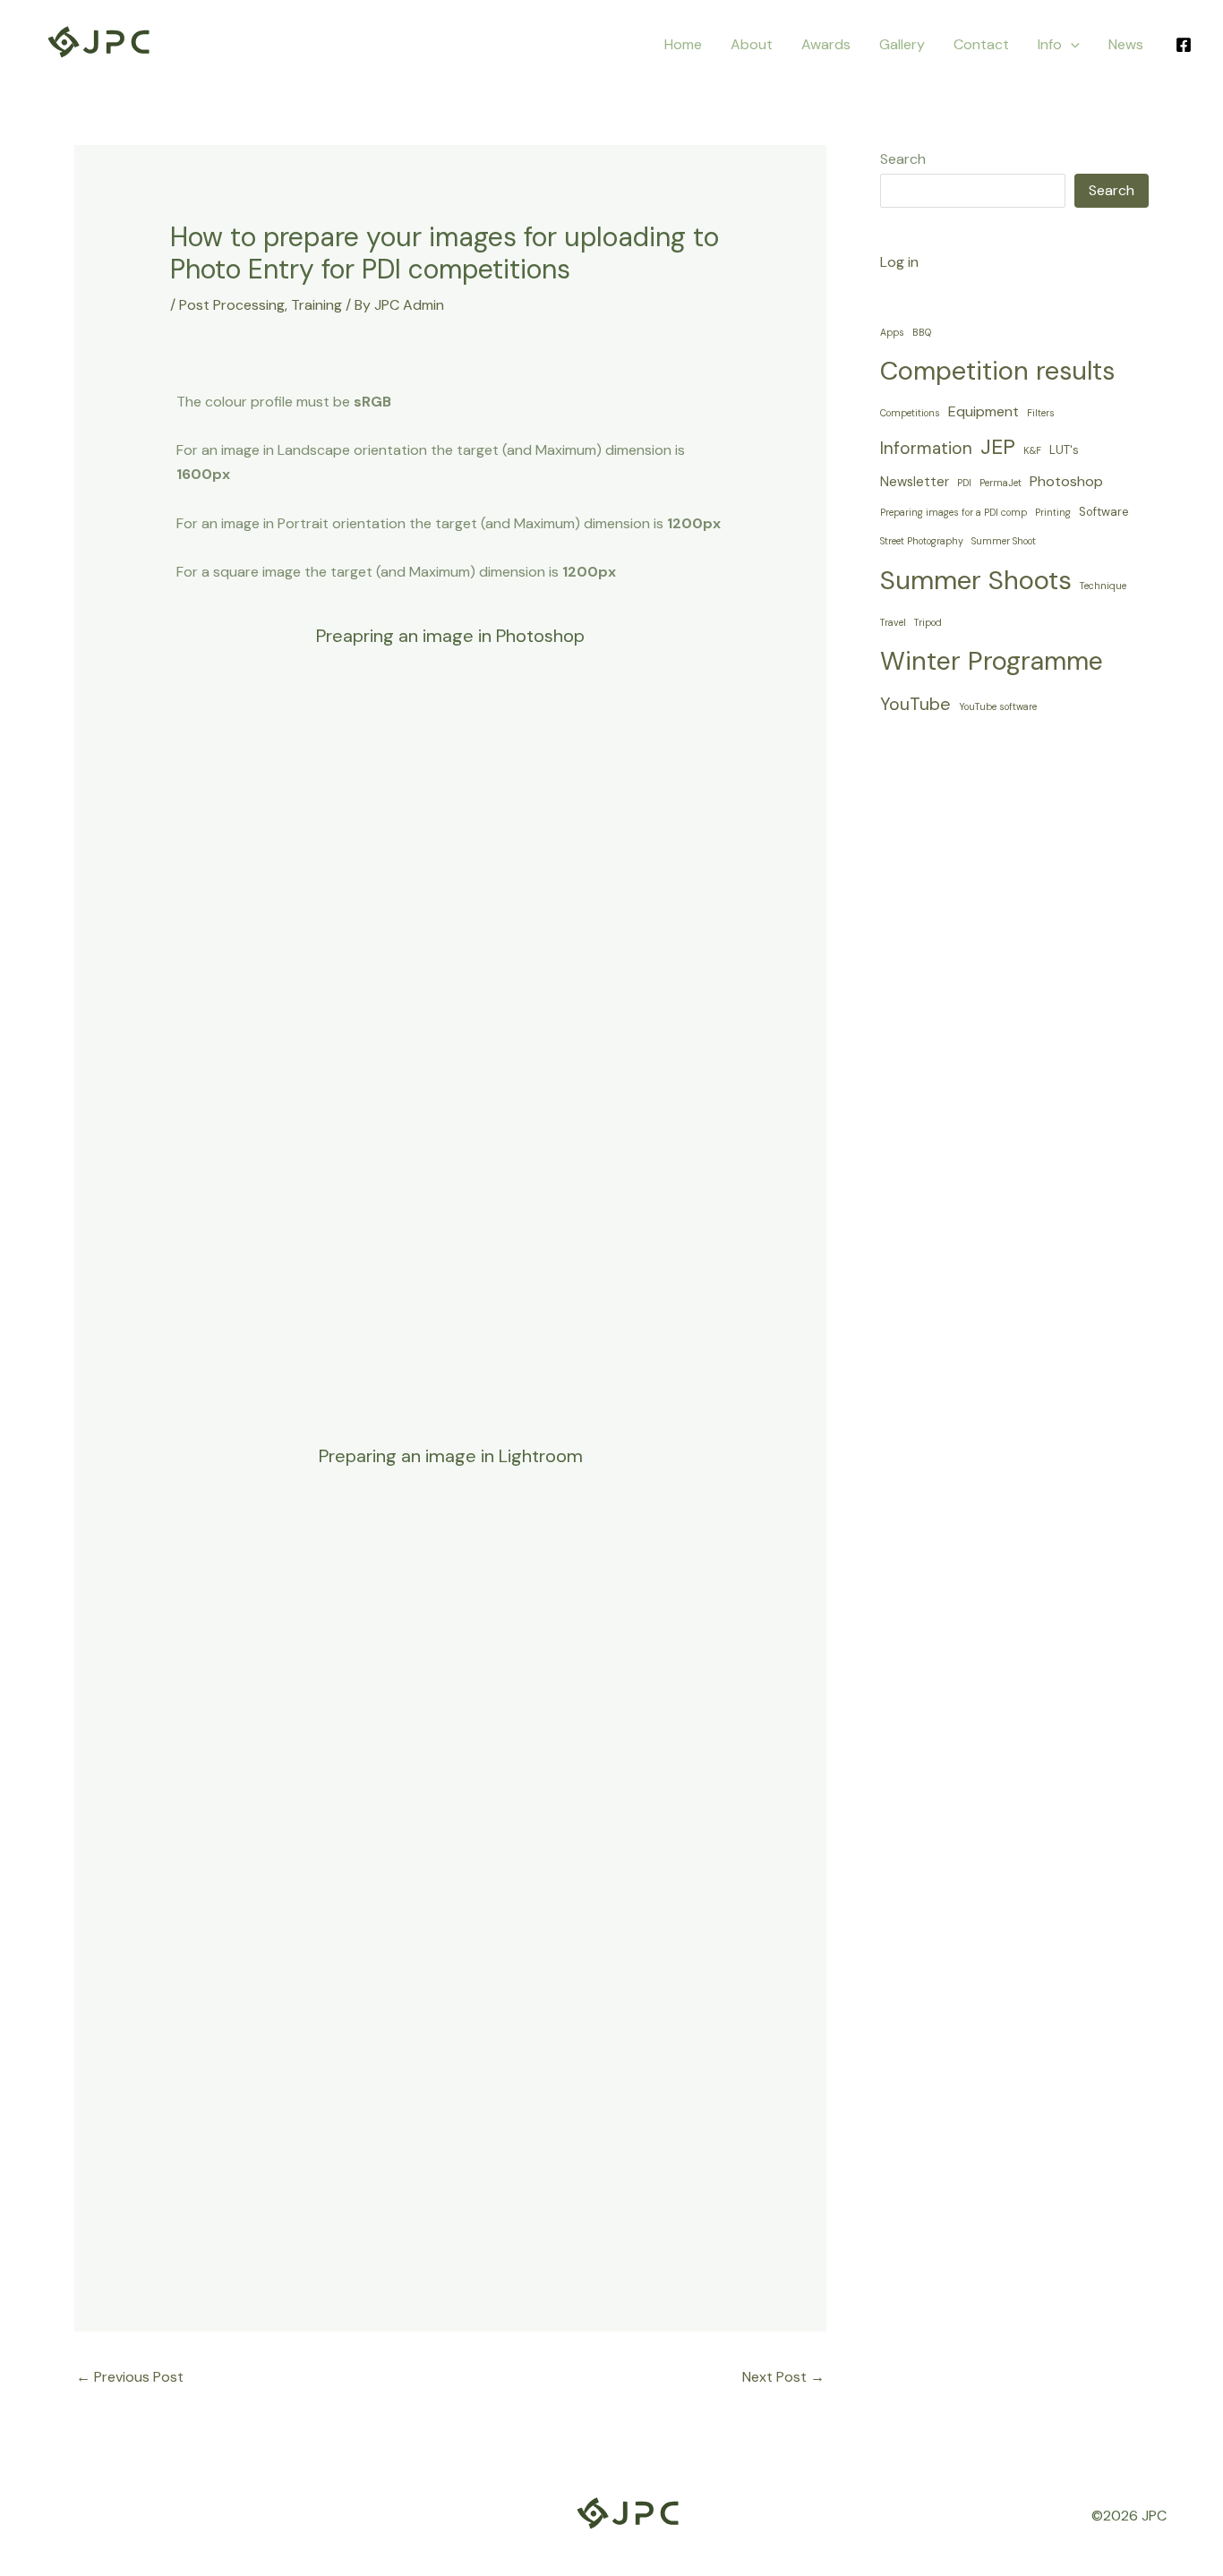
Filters (1041, 413)
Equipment (984, 411)
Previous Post (130, 2377)
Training (316, 305)
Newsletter (915, 482)
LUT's (1064, 450)
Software (1104, 512)
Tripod (928, 622)
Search (903, 159)
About (752, 44)
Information (926, 448)
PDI (964, 483)
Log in (899, 262)
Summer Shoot (1004, 541)
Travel (893, 622)
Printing (1053, 512)
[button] (1071, 44)
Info (1050, 44)
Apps (892, 332)
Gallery (902, 44)
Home (683, 44)
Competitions (910, 413)
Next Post (783, 2377)
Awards (826, 44)
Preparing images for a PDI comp (954, 512)
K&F (1032, 450)
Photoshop (1066, 481)
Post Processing (232, 305)
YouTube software (998, 706)
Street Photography (922, 541)
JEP (998, 447)
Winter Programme (992, 661)
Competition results (997, 371)
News (1126, 44)
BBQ (922, 332)
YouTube (915, 704)
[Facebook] (1184, 45)
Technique (1103, 586)
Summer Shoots (976, 580)
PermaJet (1001, 483)
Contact (981, 44)
